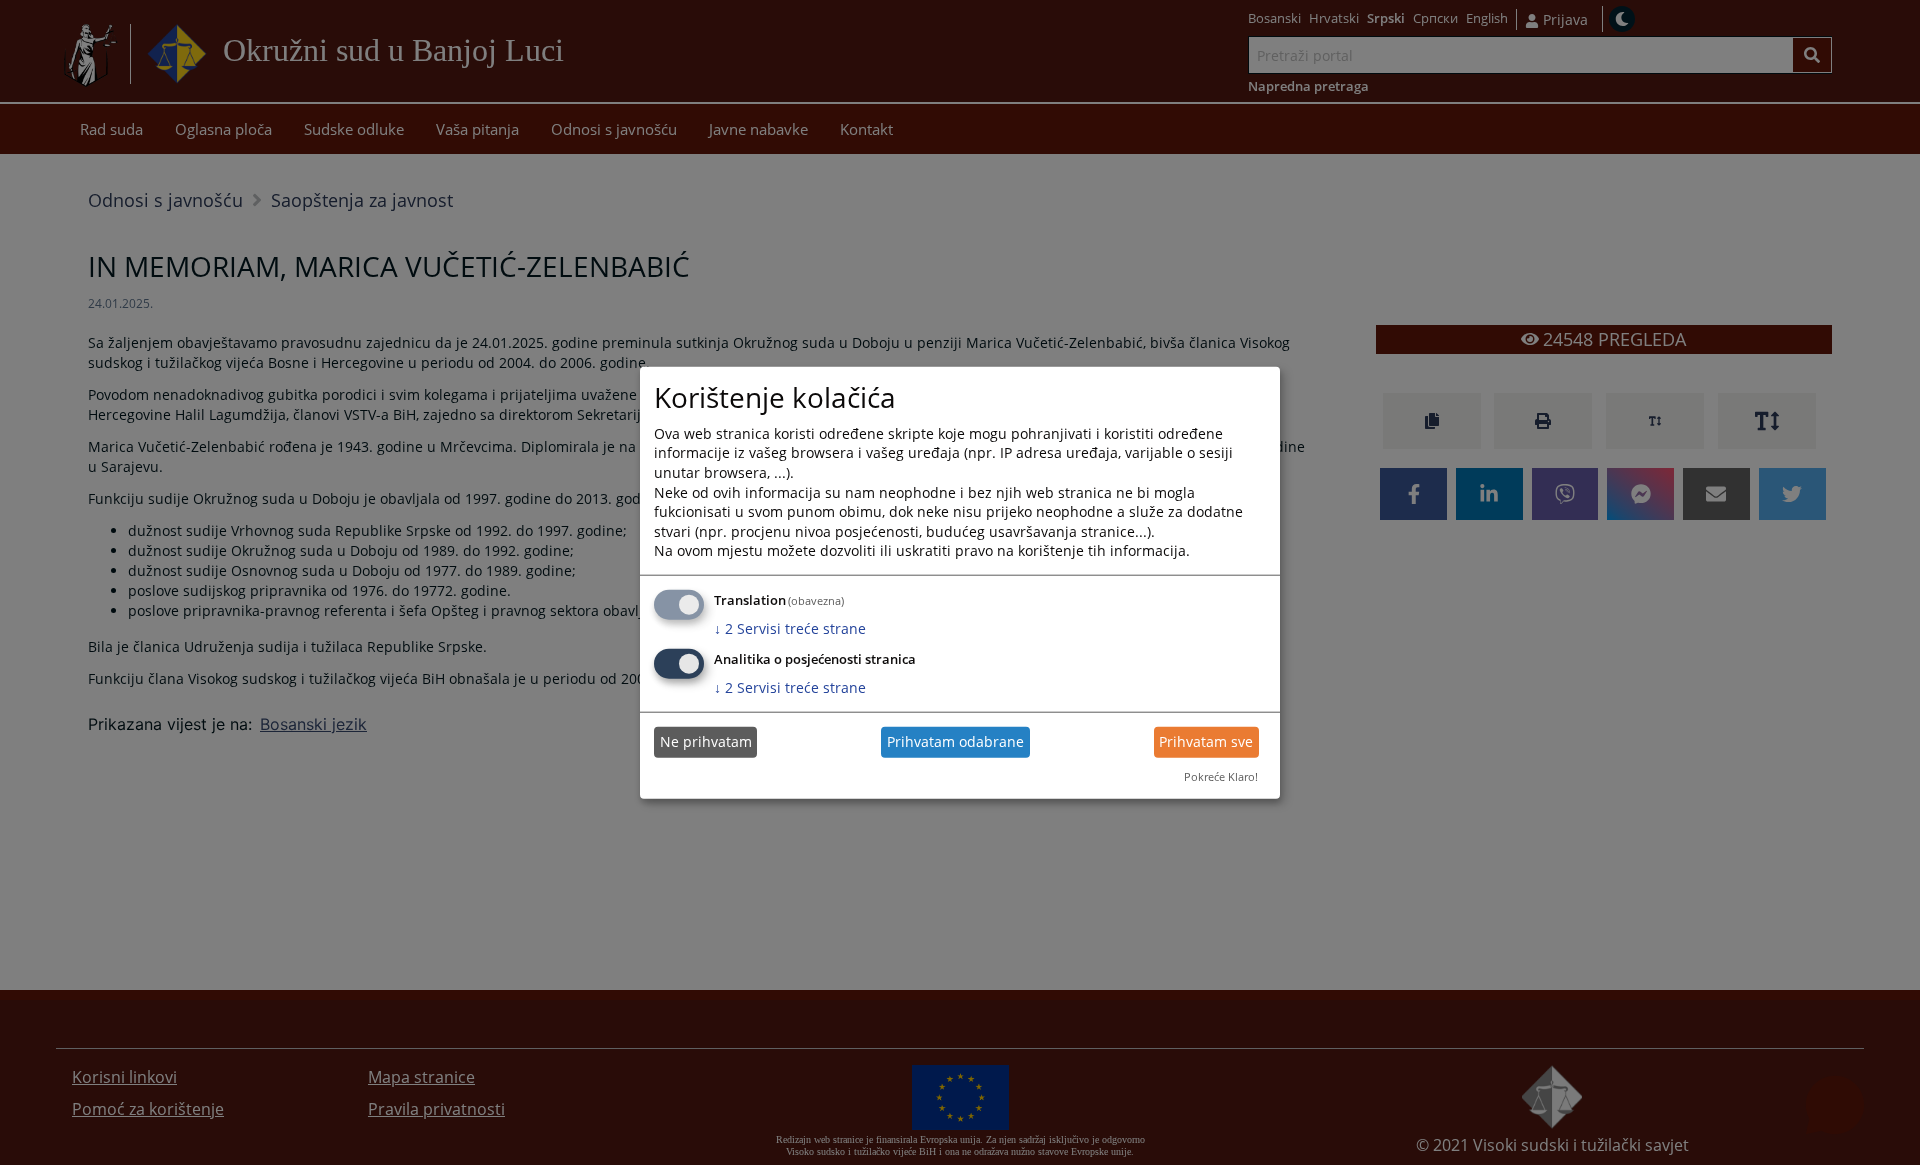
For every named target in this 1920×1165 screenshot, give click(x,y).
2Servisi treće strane (790, 628)
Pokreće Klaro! (1221, 776)
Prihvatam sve (1206, 741)
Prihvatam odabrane (955, 741)
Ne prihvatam (706, 741)
